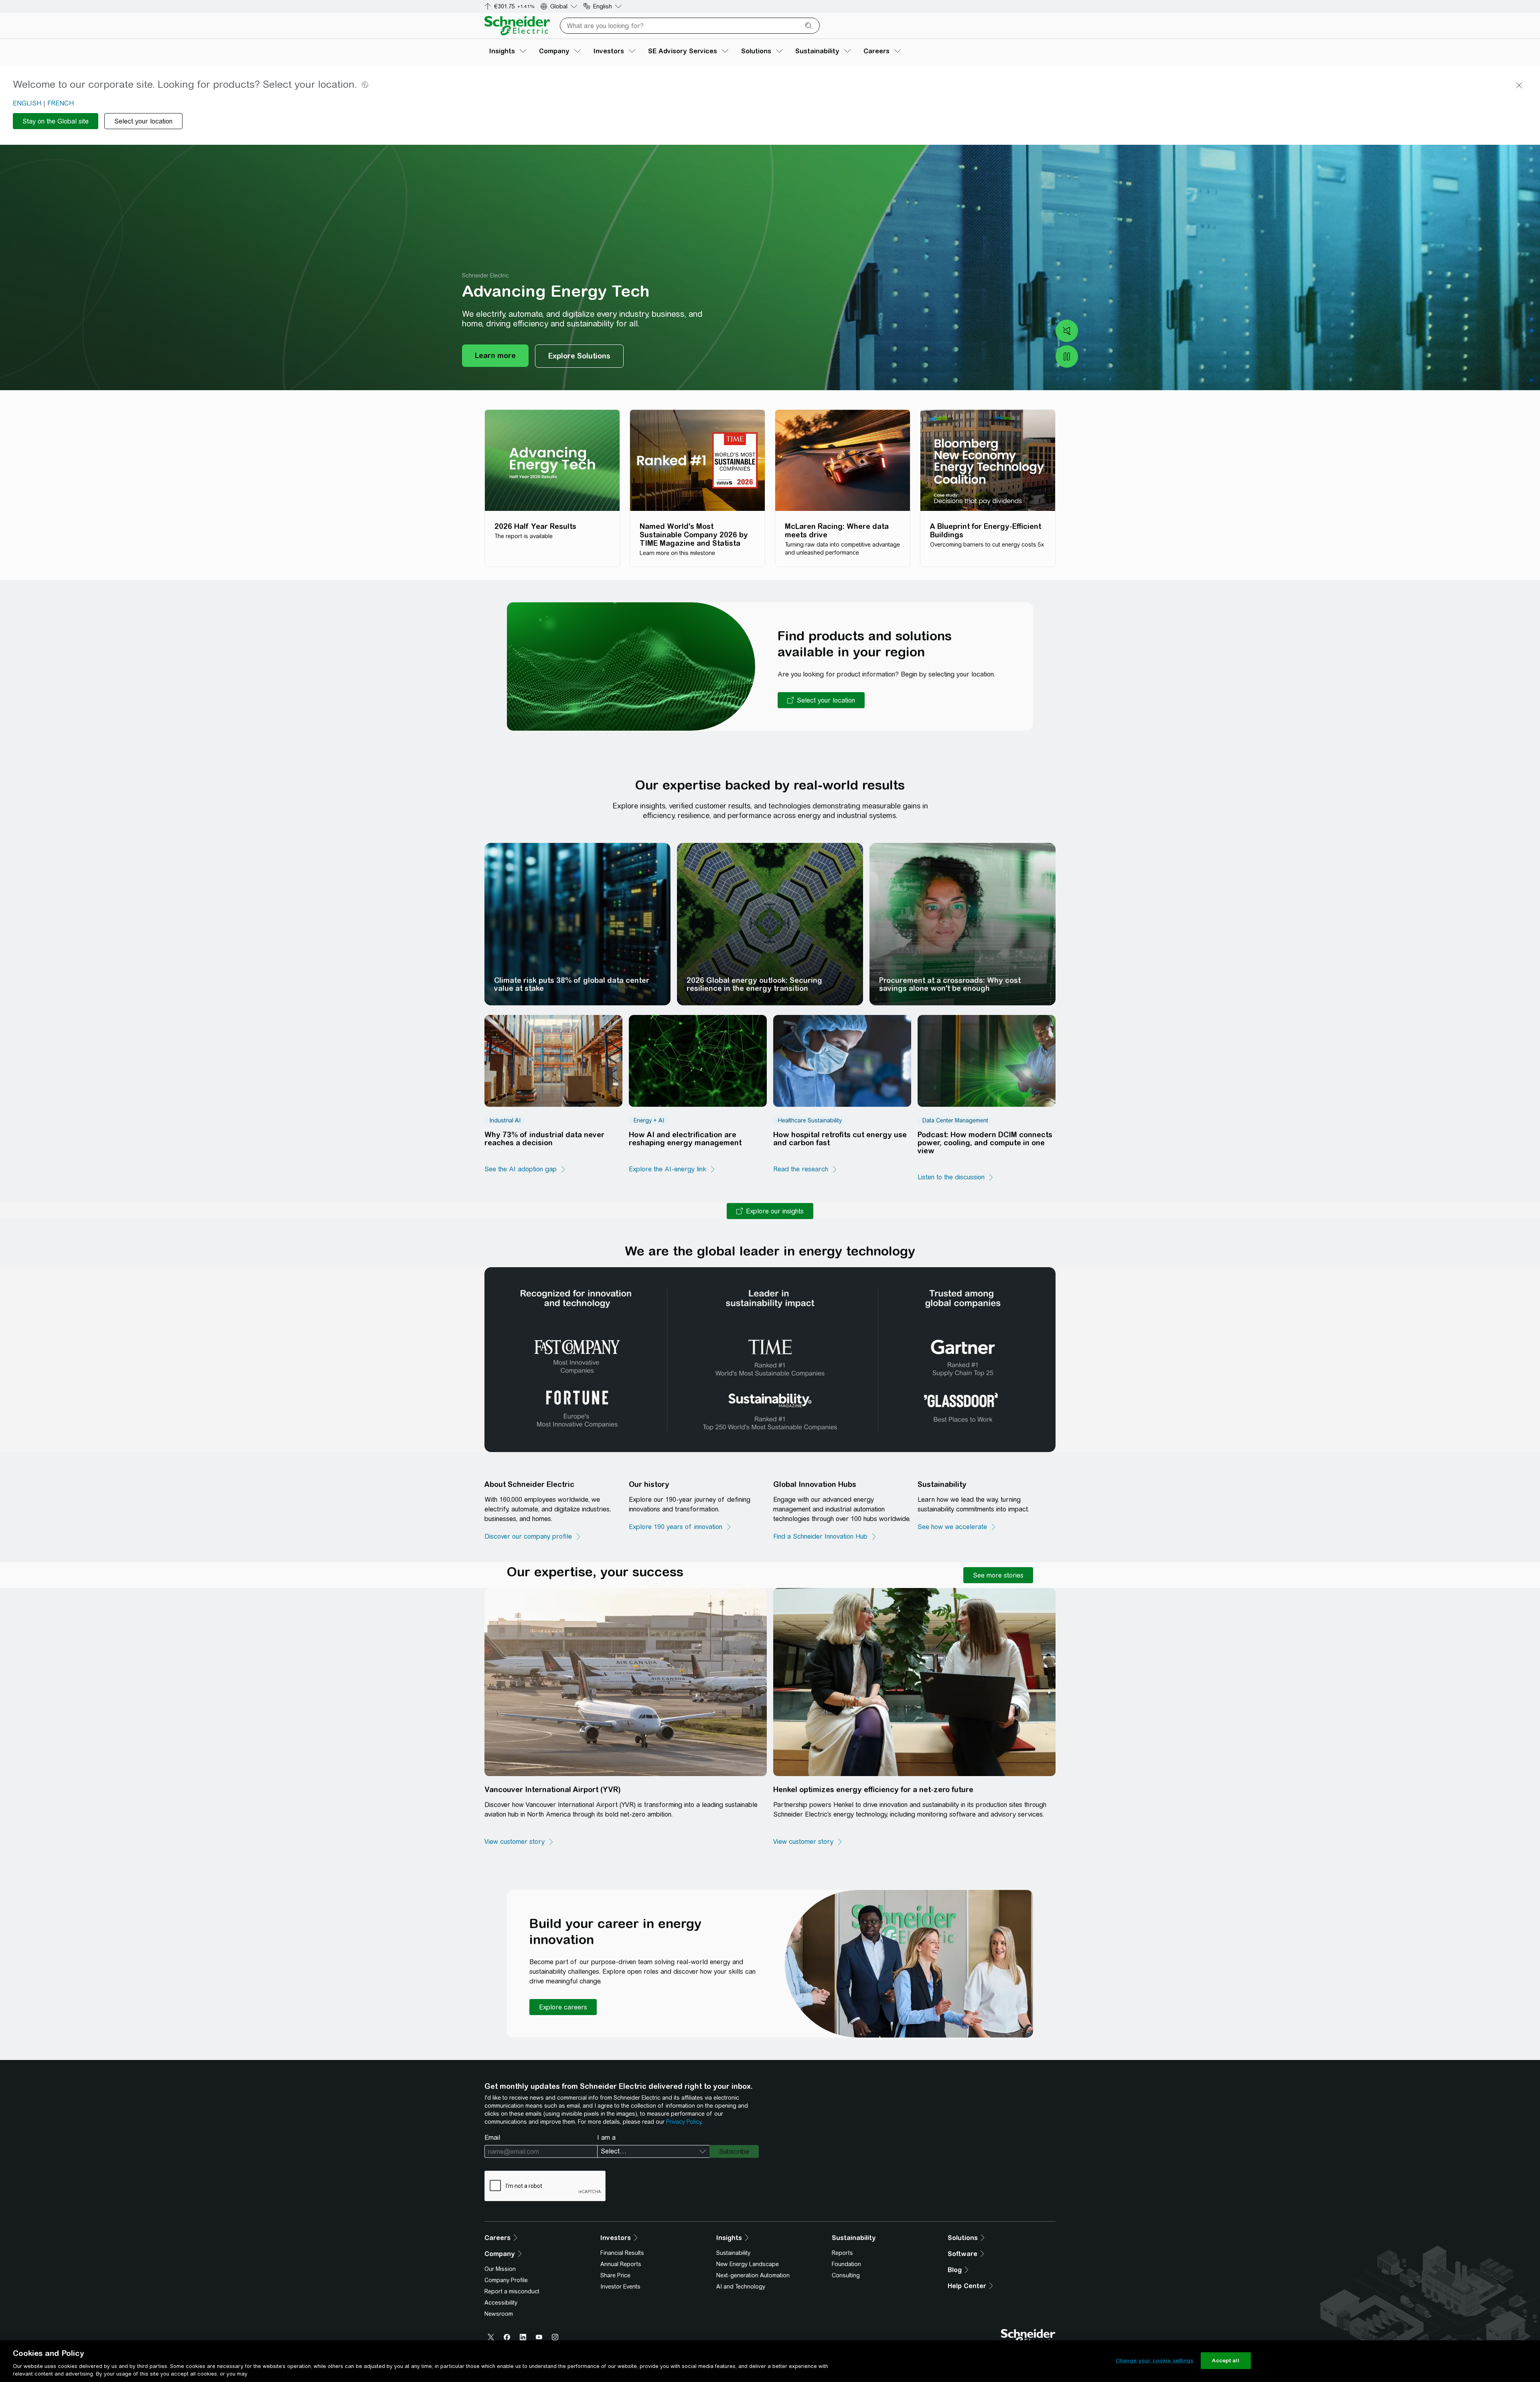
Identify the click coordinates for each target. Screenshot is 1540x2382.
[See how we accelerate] (957, 1527)
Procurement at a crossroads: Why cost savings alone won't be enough (950, 984)
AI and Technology (741, 2287)
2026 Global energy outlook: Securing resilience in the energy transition (754, 984)
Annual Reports (621, 2264)
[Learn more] (495, 356)
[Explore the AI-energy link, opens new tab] (672, 1169)
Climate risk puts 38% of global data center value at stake (572, 984)
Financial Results (622, 2253)
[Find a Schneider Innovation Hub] (825, 1537)
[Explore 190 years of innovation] (680, 1527)
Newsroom (499, 2314)
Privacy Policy (684, 2122)
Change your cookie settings (1155, 2361)
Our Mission (500, 2269)
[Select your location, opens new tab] (821, 700)
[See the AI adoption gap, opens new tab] (525, 1169)
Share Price (615, 2275)
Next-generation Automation (753, 2275)
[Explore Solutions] (579, 356)
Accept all (1225, 2361)
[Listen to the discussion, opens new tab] (956, 1177)
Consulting (846, 2275)
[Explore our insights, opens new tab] (770, 1211)
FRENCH (61, 103)
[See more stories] (998, 1575)
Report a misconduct (512, 2291)
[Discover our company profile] (533, 1537)
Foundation (846, 2264)
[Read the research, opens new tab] (805, 1169)
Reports (842, 2253)
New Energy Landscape (748, 2264)
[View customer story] (519, 1842)
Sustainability (733, 2253)
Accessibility (501, 2303)
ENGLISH (27, 103)
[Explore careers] (563, 2007)
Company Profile (506, 2280)
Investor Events (620, 2287)
